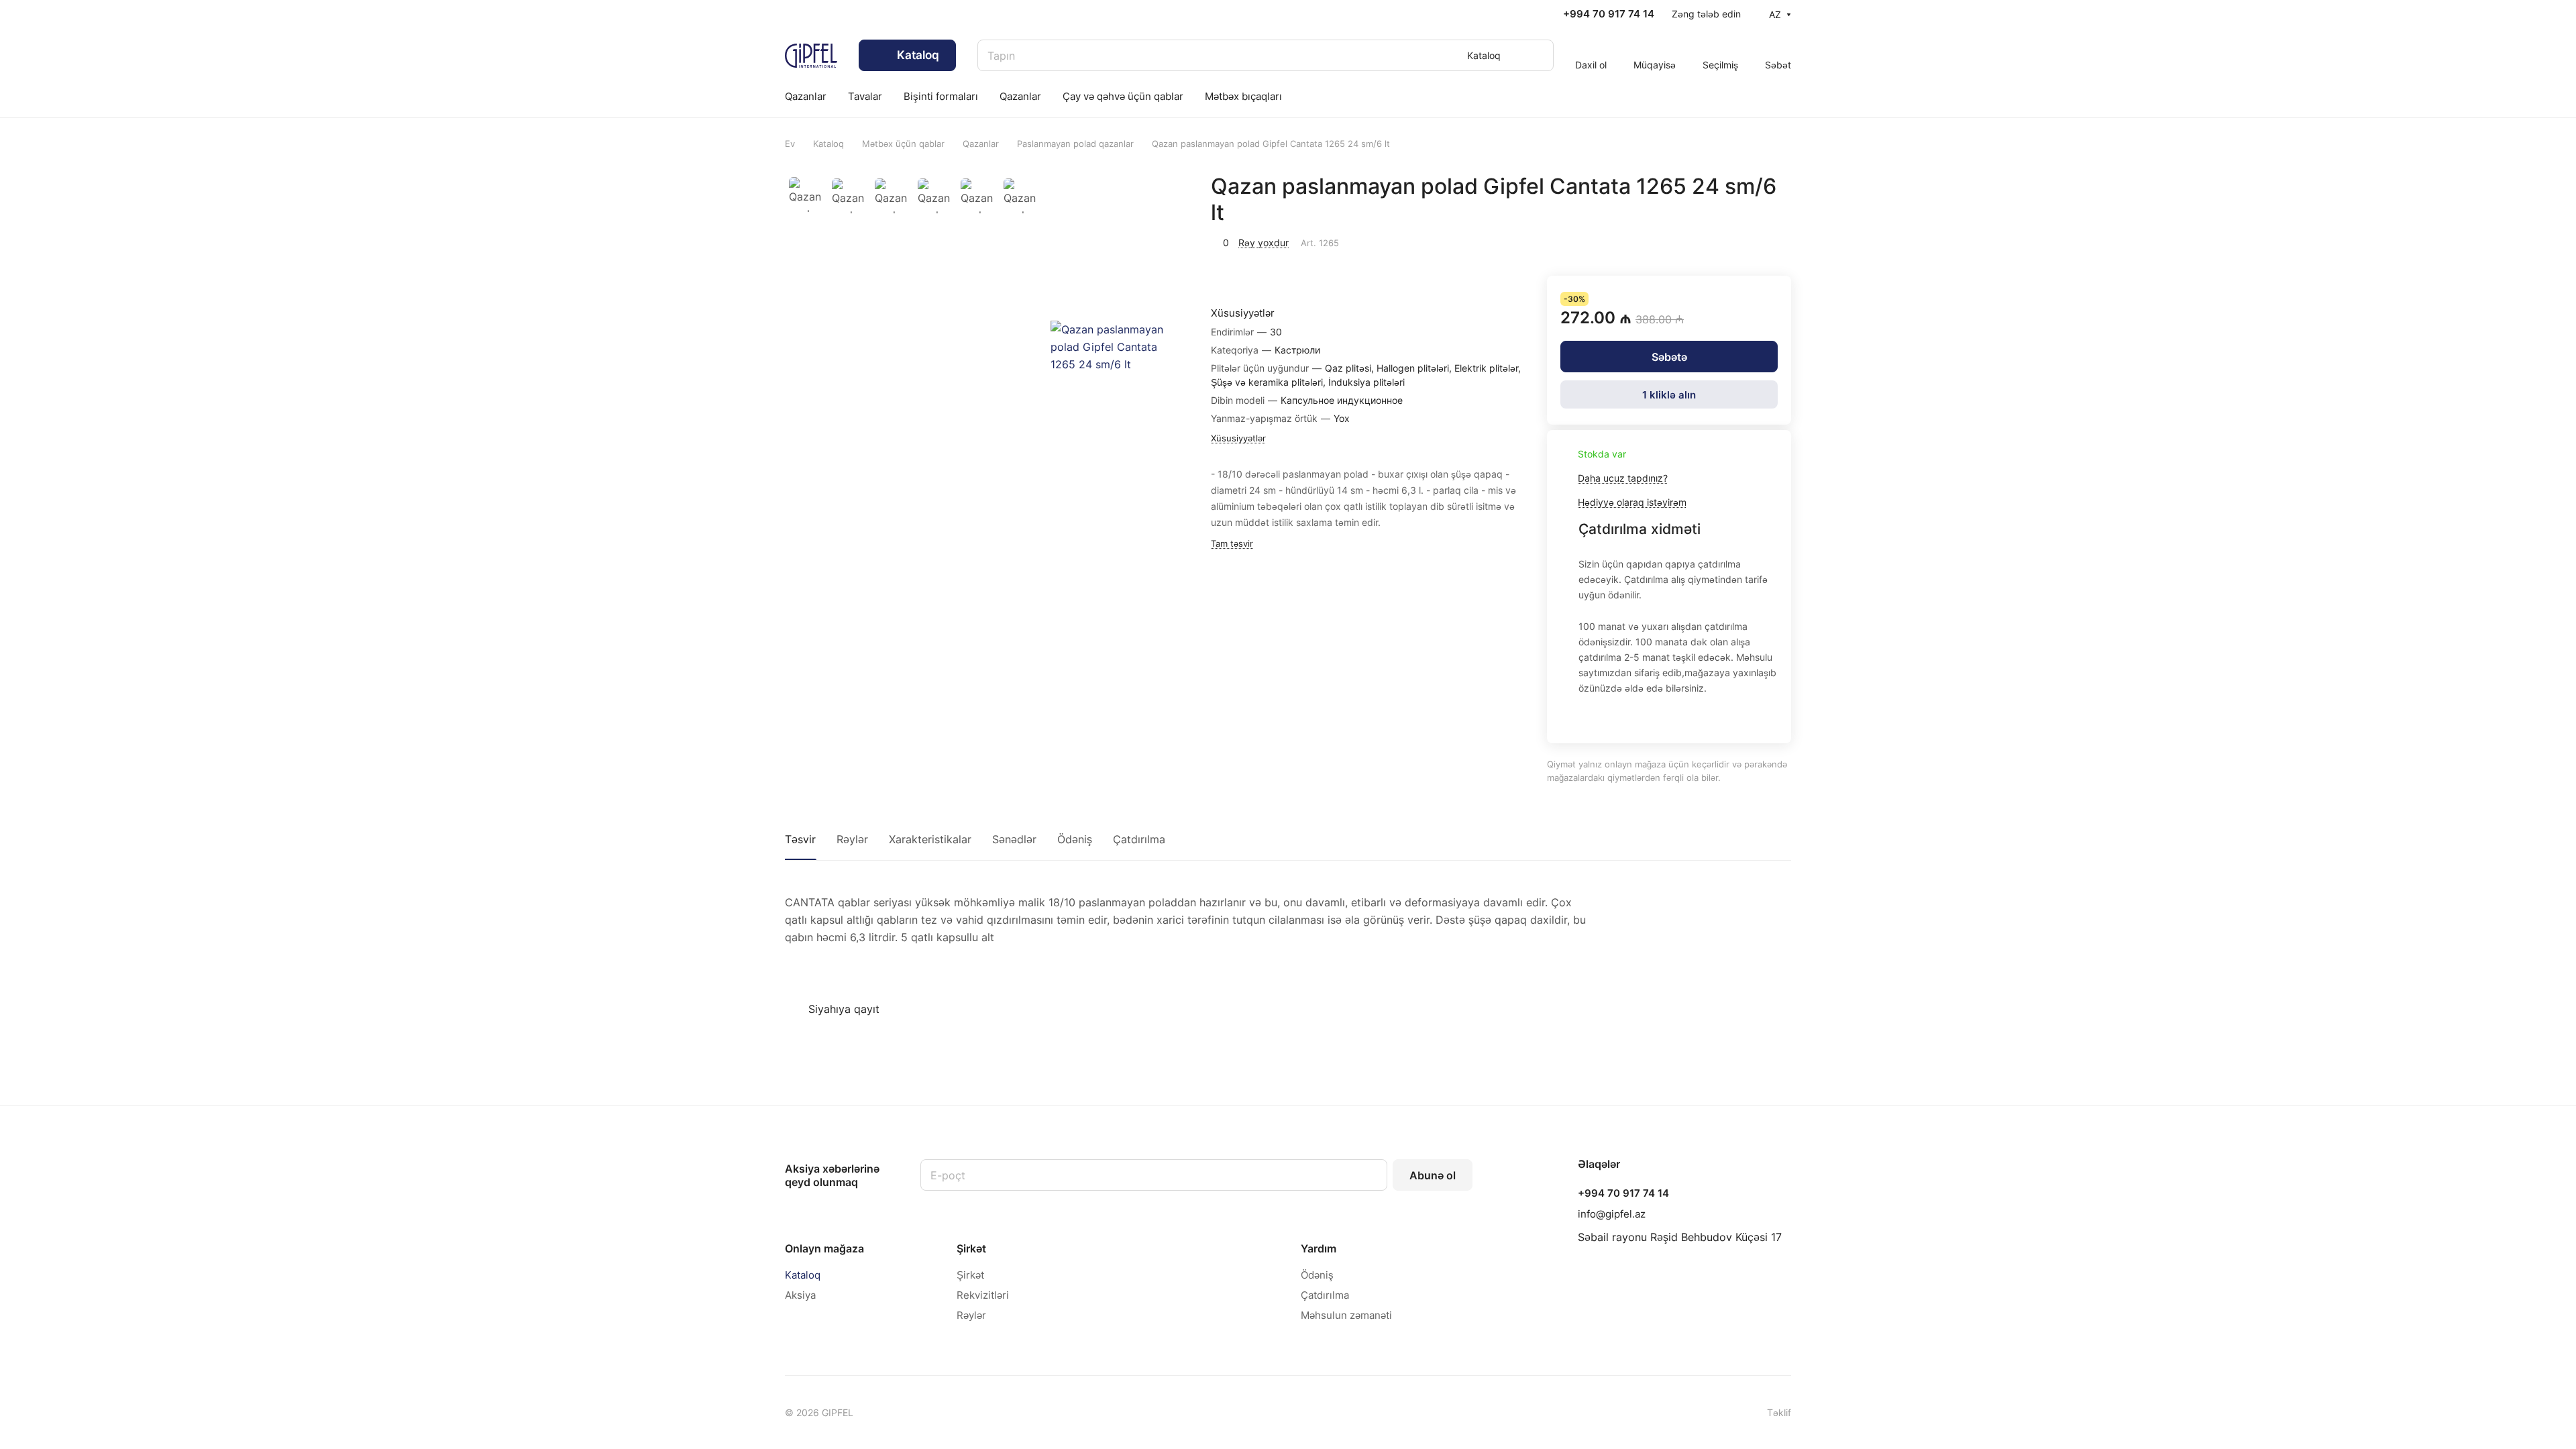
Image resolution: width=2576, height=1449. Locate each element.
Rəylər (852, 839)
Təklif (1779, 1412)
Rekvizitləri (983, 1295)
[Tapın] (1537, 55)
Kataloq (803, 1275)
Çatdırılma (1139, 839)
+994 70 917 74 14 (1609, 14)
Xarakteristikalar (930, 839)
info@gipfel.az (1612, 1214)
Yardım (1319, 1248)
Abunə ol (1433, 1175)
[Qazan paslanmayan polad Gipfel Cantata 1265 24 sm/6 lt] (1117, 347)
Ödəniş (1075, 839)
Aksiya (800, 1295)
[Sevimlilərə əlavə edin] (1746, 241)
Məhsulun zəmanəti (1346, 1315)
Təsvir (800, 839)
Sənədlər (1014, 839)
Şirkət (971, 1248)
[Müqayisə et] (1777, 241)
